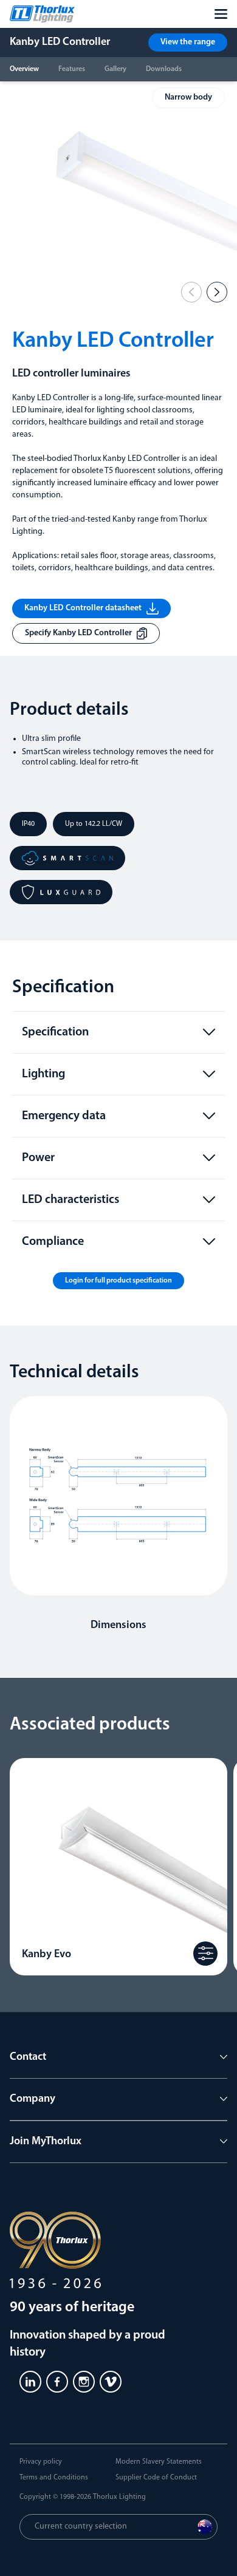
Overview (24, 69)
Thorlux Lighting (119, 2497)
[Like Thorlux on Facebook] (57, 2382)
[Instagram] (84, 2382)
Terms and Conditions (54, 2478)
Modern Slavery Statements (159, 2462)
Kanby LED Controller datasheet (83, 608)
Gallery (115, 69)
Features (72, 69)
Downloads (164, 69)
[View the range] (205, 1954)
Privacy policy (41, 2462)
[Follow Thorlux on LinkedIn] (30, 2382)
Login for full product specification (118, 1281)
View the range (188, 42)
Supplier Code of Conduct (156, 2478)
